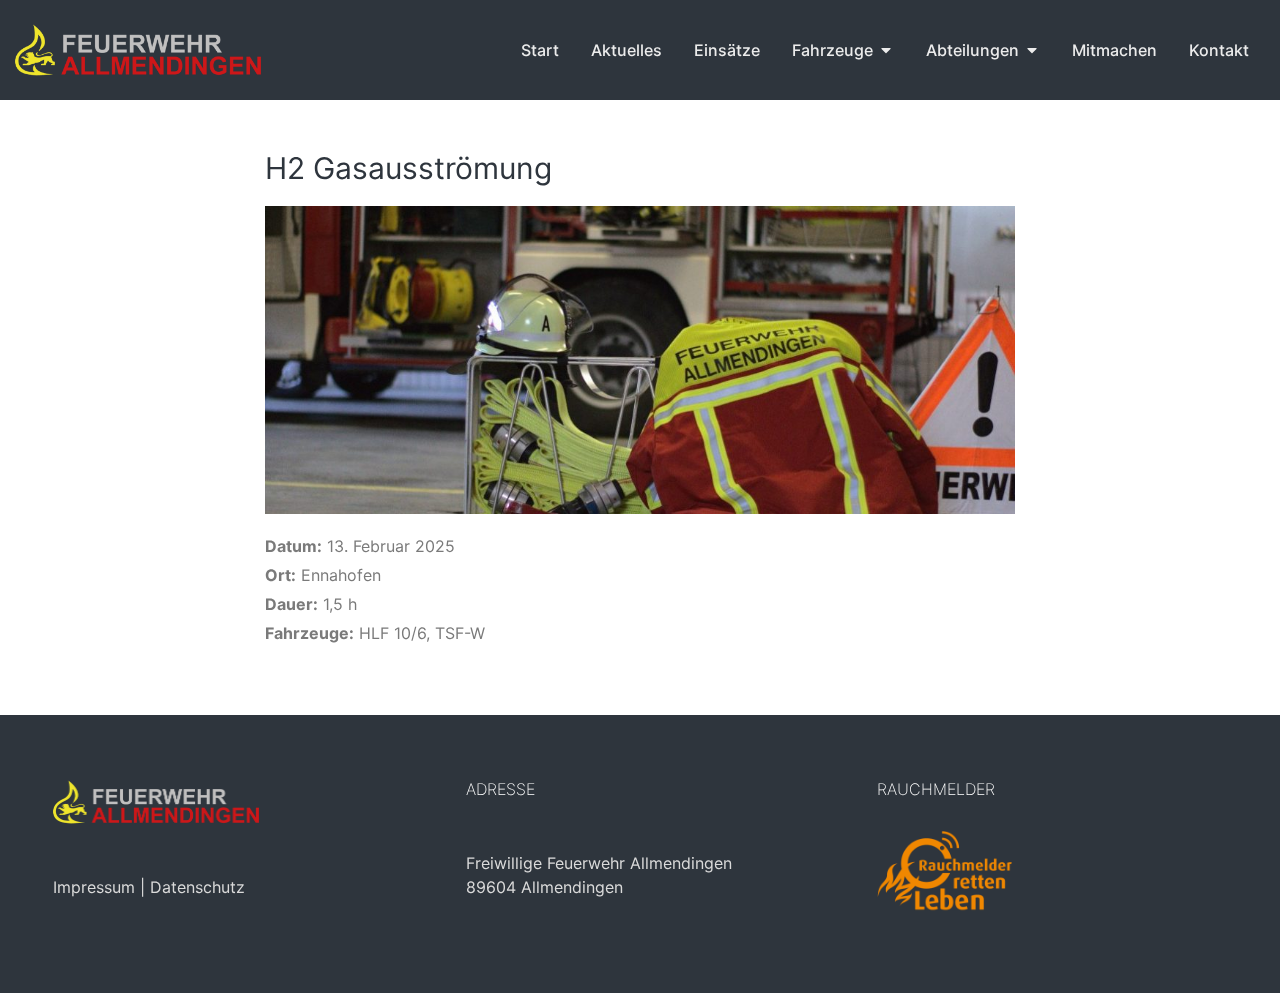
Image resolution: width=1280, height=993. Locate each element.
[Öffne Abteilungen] (1032, 50)
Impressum (94, 887)
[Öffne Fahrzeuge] (886, 50)
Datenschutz (197, 887)
